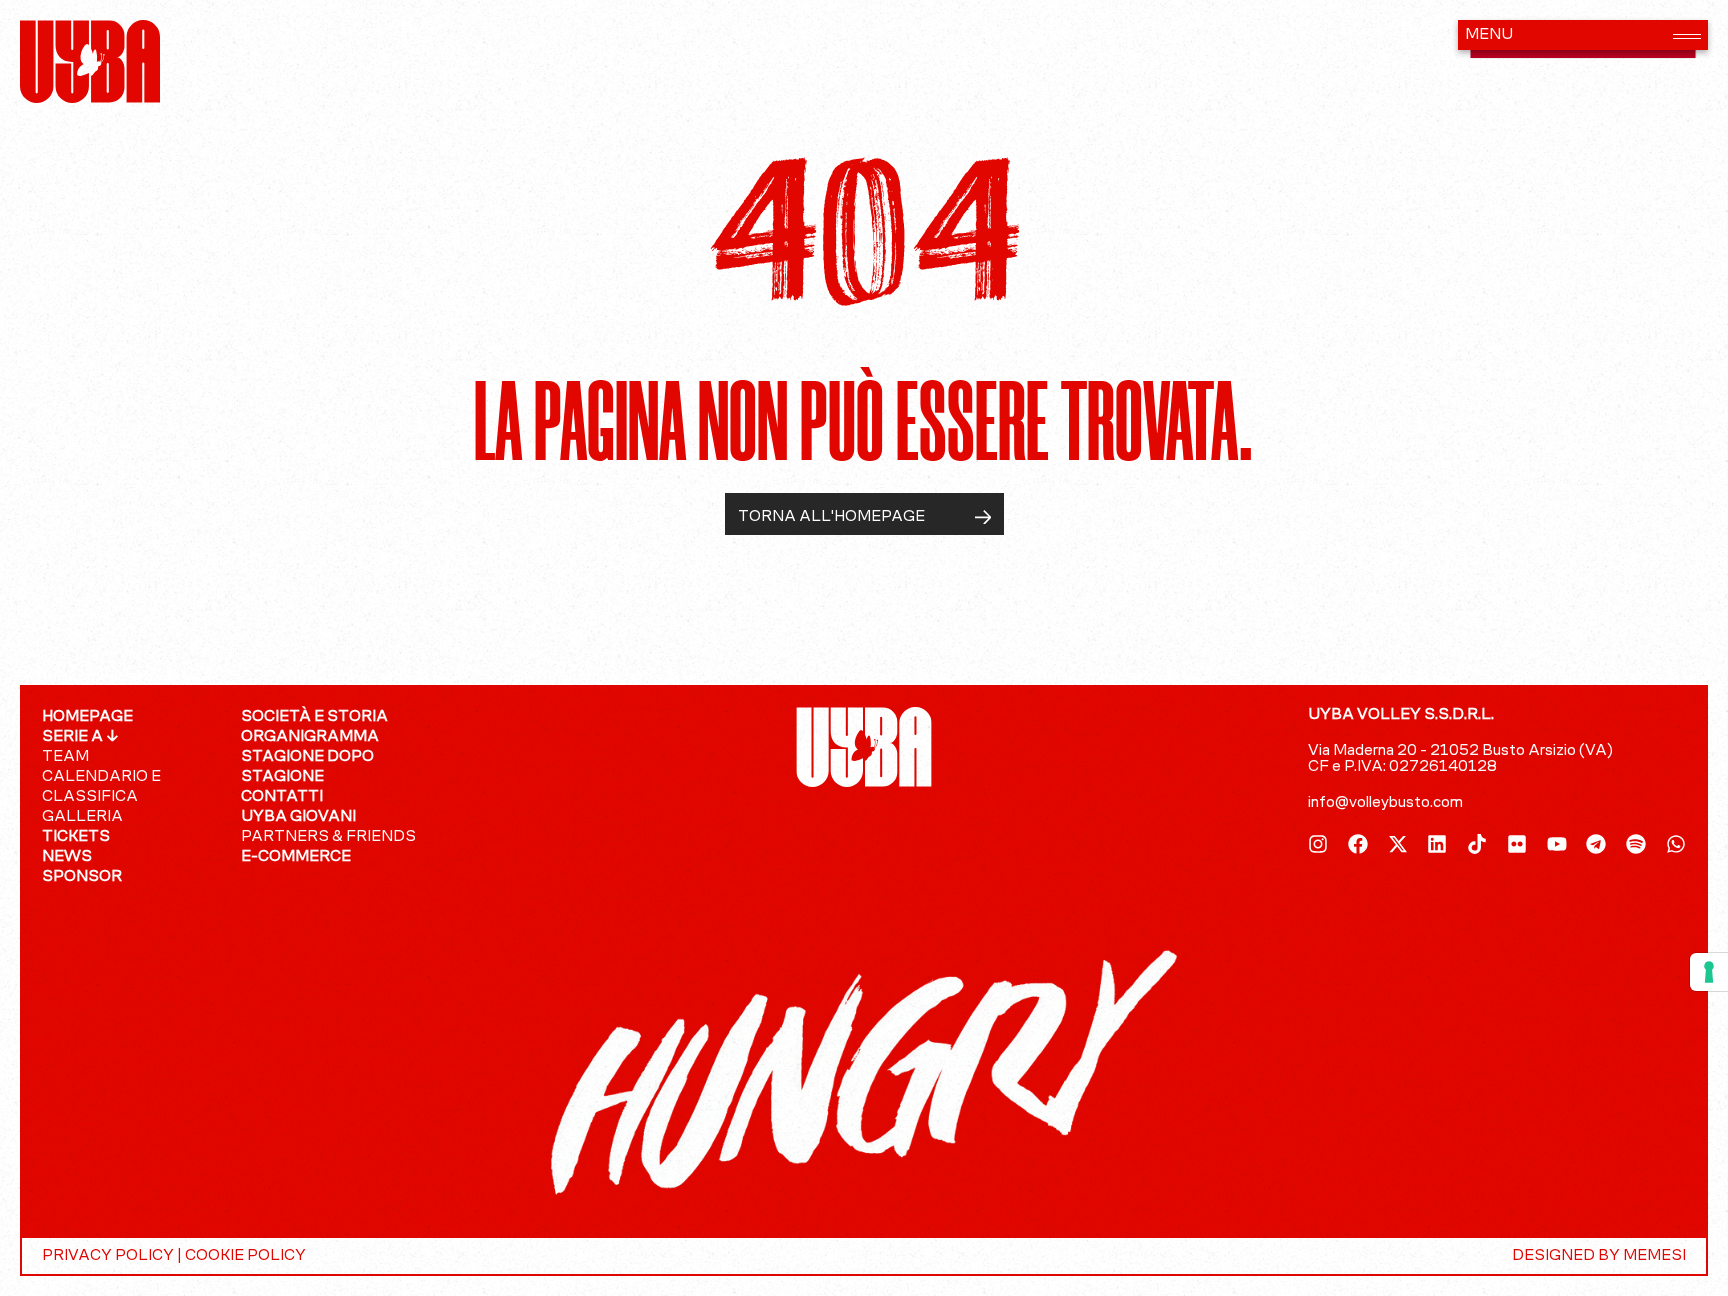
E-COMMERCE (296, 857)
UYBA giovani (298, 817)
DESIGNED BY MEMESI (1599, 1256)
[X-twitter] (1398, 844)
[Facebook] (1358, 844)
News (67, 857)
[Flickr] (1517, 844)
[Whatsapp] (1676, 844)
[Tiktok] (1477, 844)
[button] (1583, 35)
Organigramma (310, 737)
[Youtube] (1557, 844)
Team (65, 757)
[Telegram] (1596, 844)
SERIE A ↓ (80, 737)
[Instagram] (1318, 844)
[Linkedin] (1437, 844)
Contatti (282, 797)
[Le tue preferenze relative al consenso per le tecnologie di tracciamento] (1709, 972)
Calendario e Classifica (101, 787)
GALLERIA (82, 817)
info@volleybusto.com (1385, 803)
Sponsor (82, 877)
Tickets (76, 837)
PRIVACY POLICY (108, 1256)
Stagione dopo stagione (307, 767)
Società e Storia (314, 717)
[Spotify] (1636, 844)
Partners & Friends (328, 837)
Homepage (87, 717)
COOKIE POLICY (245, 1256)
